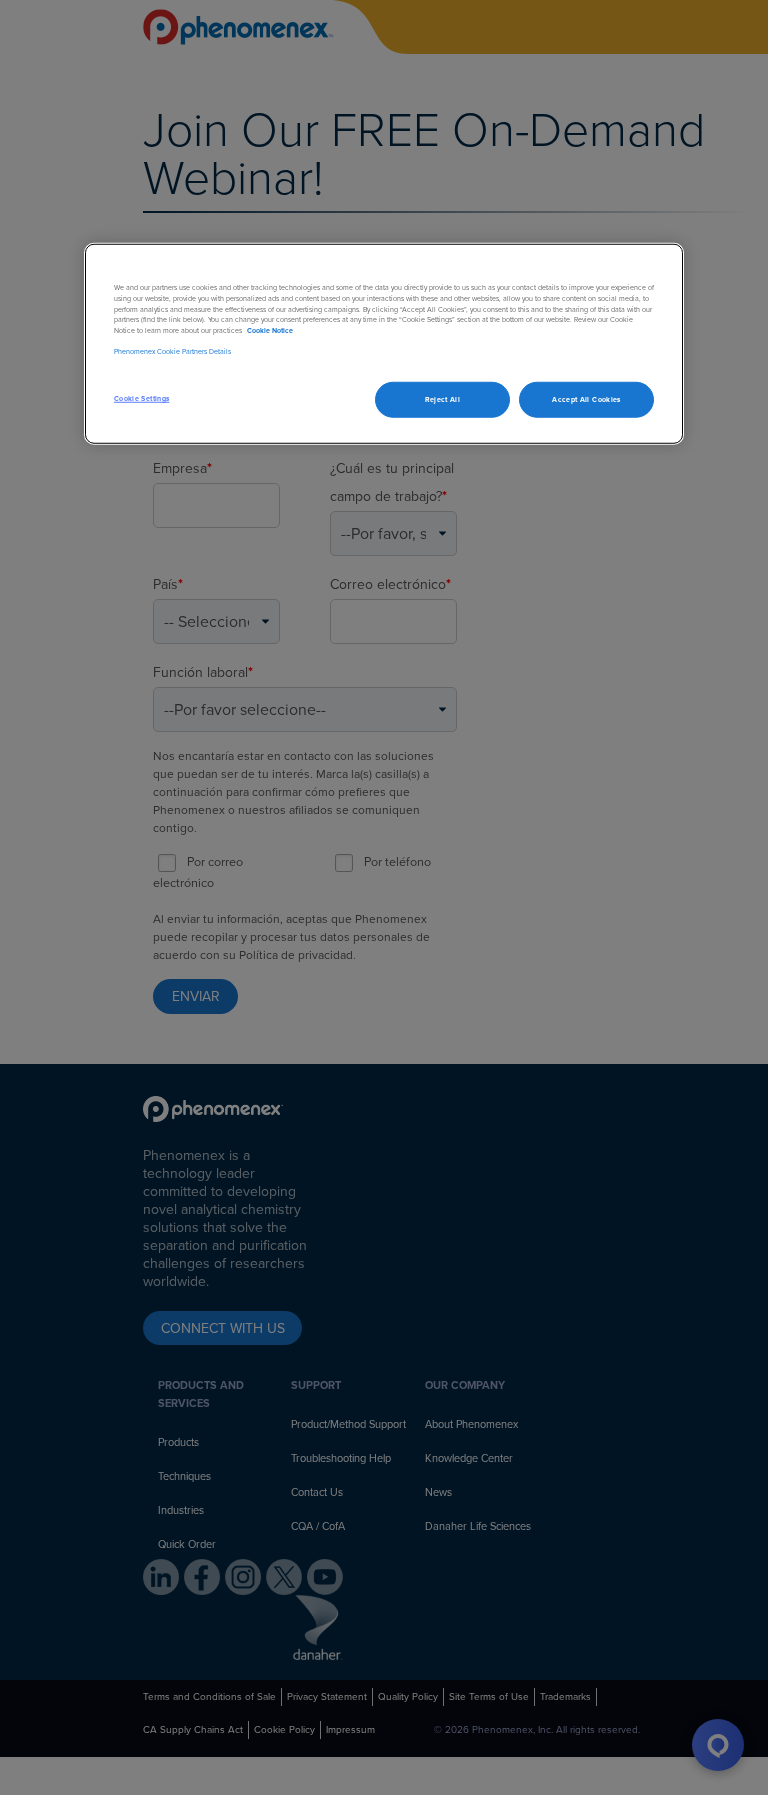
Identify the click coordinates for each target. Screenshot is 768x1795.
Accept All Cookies (586, 399)
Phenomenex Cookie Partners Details (172, 350)
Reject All (443, 399)
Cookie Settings (141, 398)
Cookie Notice (270, 330)
